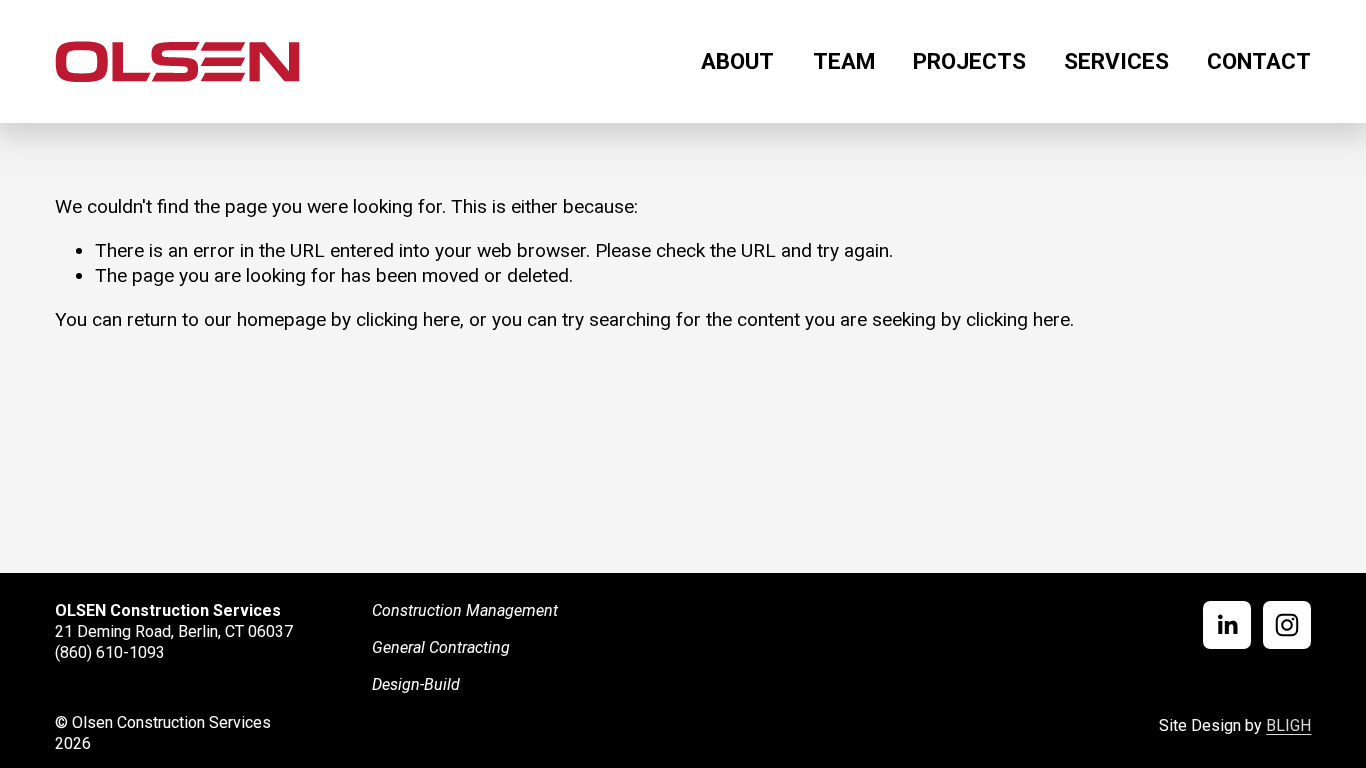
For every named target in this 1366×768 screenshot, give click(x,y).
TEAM (844, 61)
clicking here (408, 319)
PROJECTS (969, 61)
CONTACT (1259, 61)
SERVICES (1116, 61)
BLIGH (1288, 725)
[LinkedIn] (1227, 625)
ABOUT (737, 61)
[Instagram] (1287, 625)
